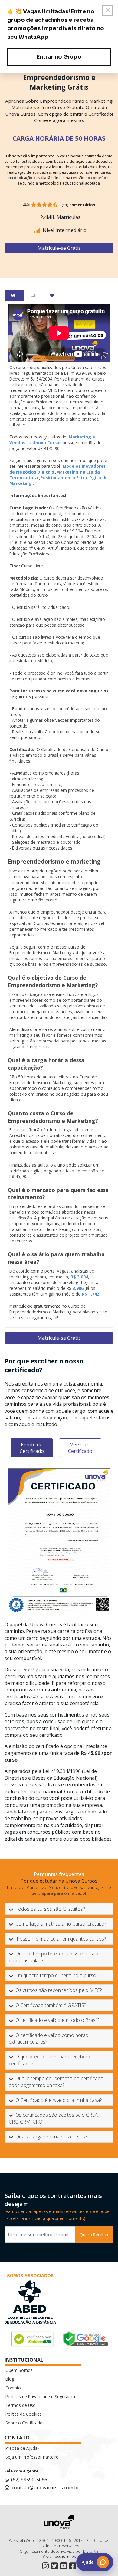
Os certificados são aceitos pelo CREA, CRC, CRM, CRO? (54, 2118)
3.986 (78, 1288)
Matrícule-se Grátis (59, 248)
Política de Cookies (24, 2414)
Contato (13, 2388)
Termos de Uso (21, 2405)
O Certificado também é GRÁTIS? (51, 2005)
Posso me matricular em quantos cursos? (61, 1939)
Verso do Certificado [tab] (80, 1448)
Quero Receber (94, 2235)
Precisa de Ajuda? (22, 2448)
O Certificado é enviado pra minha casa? (59, 2100)
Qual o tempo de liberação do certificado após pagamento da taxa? (56, 2082)
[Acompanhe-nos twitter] (54, 2566)
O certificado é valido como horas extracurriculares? (48, 2038)
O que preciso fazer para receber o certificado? (50, 2060)
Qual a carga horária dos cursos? (51, 2137)
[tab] (14, 295)
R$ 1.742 (90, 1294)
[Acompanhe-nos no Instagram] (45, 2566)
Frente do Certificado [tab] (32, 1448)
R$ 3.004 (79, 1277)
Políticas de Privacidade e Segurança (40, 2396)
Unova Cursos (47, 443)
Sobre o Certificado (24, 2423)
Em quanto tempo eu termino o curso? (57, 1975)
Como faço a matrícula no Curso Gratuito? (61, 1924)
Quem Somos (19, 2370)
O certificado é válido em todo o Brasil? (57, 2020)
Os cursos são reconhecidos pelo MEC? (59, 1990)
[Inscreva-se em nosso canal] (64, 2566)
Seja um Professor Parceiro (32, 2457)
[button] (95, 2562)
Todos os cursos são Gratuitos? (50, 1909)
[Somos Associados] (30, 2300)
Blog (10, 2379)
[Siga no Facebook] (73, 2566)
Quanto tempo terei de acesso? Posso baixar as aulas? (54, 1957)
